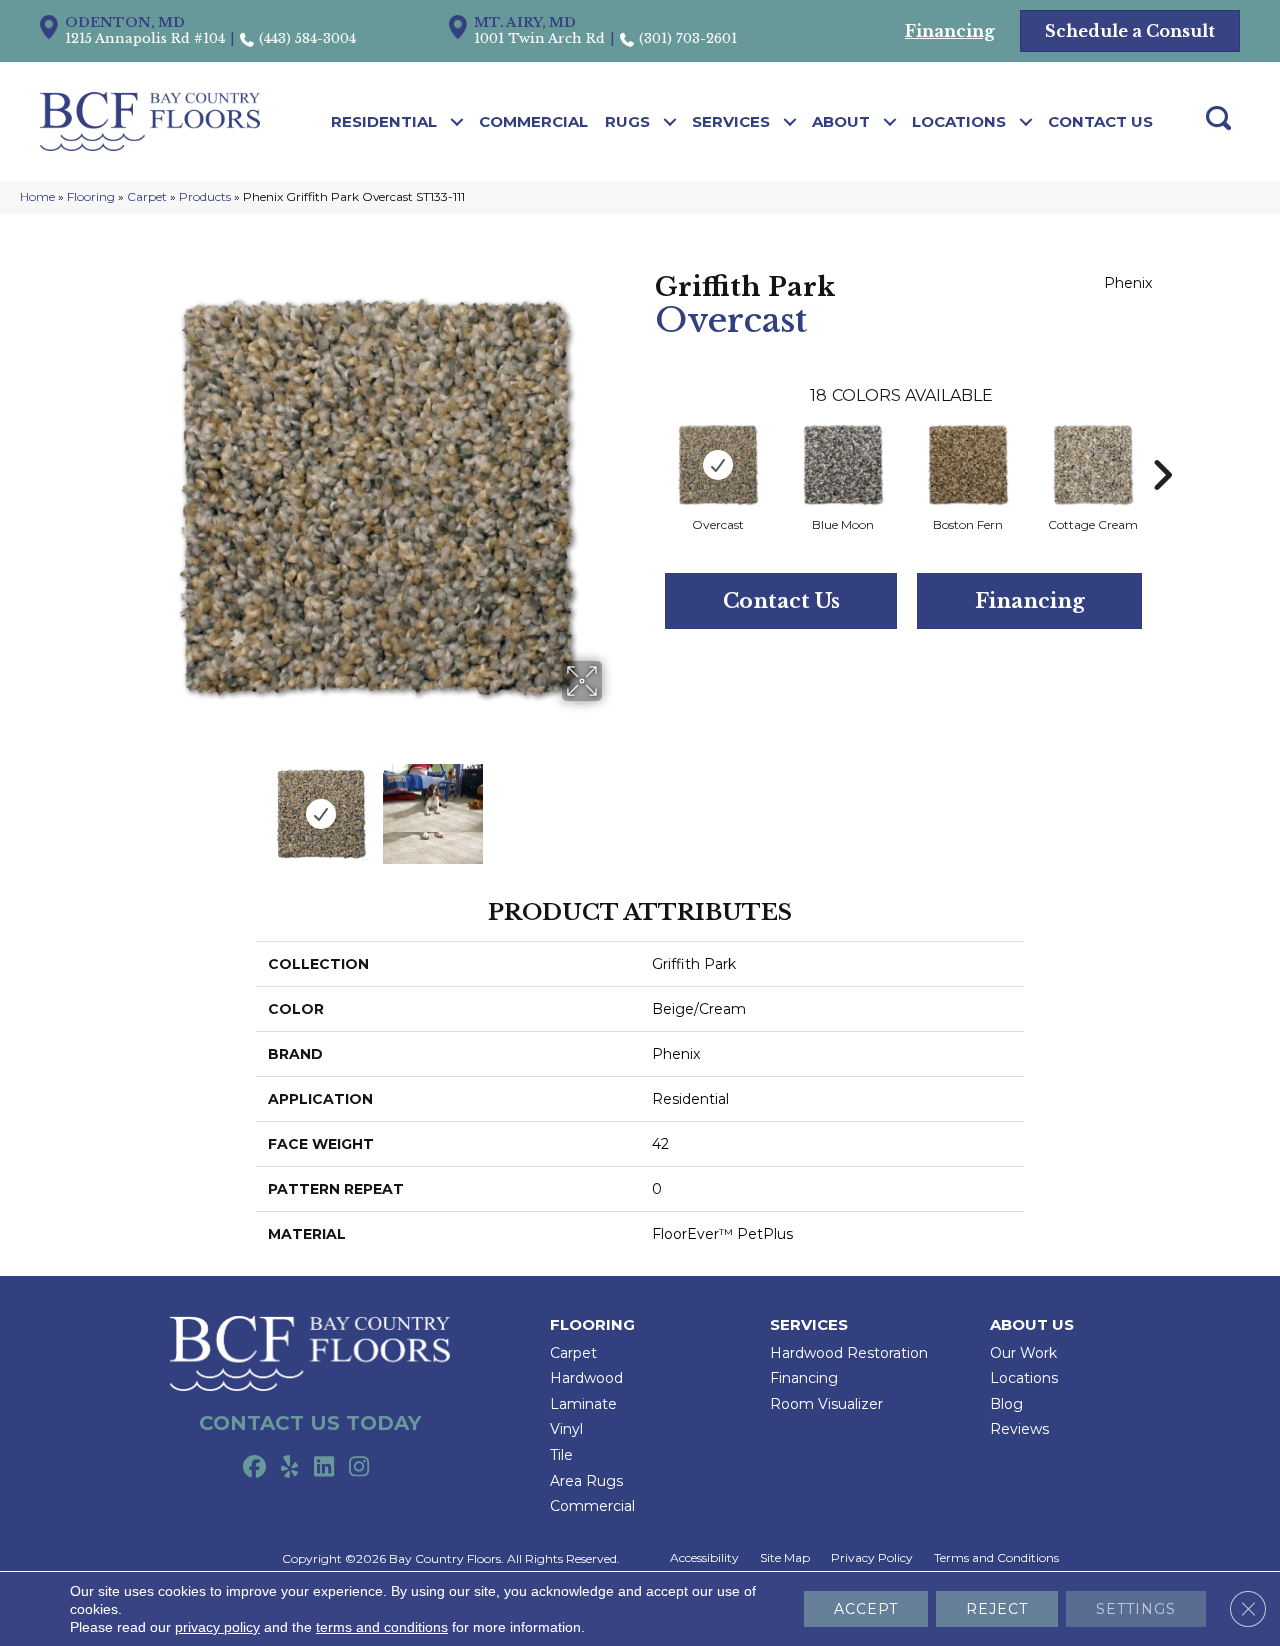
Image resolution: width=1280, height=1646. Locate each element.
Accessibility (704, 1558)
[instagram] (359, 1468)
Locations (959, 121)
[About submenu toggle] (890, 122)
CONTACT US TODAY (310, 1423)
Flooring (91, 196)
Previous (138, 804)
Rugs (627, 121)
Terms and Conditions (996, 1558)
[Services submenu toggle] (790, 122)
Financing (1030, 601)
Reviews (1019, 1429)
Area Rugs (586, 1481)
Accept (866, 1609)
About (841, 121)
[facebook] (254, 1468)
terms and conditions (382, 1627)
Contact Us (1100, 121)
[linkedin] (324, 1468)
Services (731, 121)
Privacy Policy (872, 1558)
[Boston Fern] (968, 465)
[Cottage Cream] (1093, 465)
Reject (997, 1609)
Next (615, 804)
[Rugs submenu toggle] (670, 122)
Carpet (147, 196)
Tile (561, 1455)
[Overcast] (718, 465)
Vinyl (566, 1429)
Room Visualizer (826, 1404)
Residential (384, 121)
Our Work (1023, 1353)
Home (37, 196)
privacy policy (217, 1627)
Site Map (785, 1558)
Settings (1136, 1609)
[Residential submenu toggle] (457, 122)
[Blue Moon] (843, 465)
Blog (1006, 1404)
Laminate (583, 1404)
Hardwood (586, 1378)
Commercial (533, 121)
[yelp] (289, 1468)
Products (205, 196)
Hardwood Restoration (849, 1353)
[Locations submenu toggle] (1026, 122)
